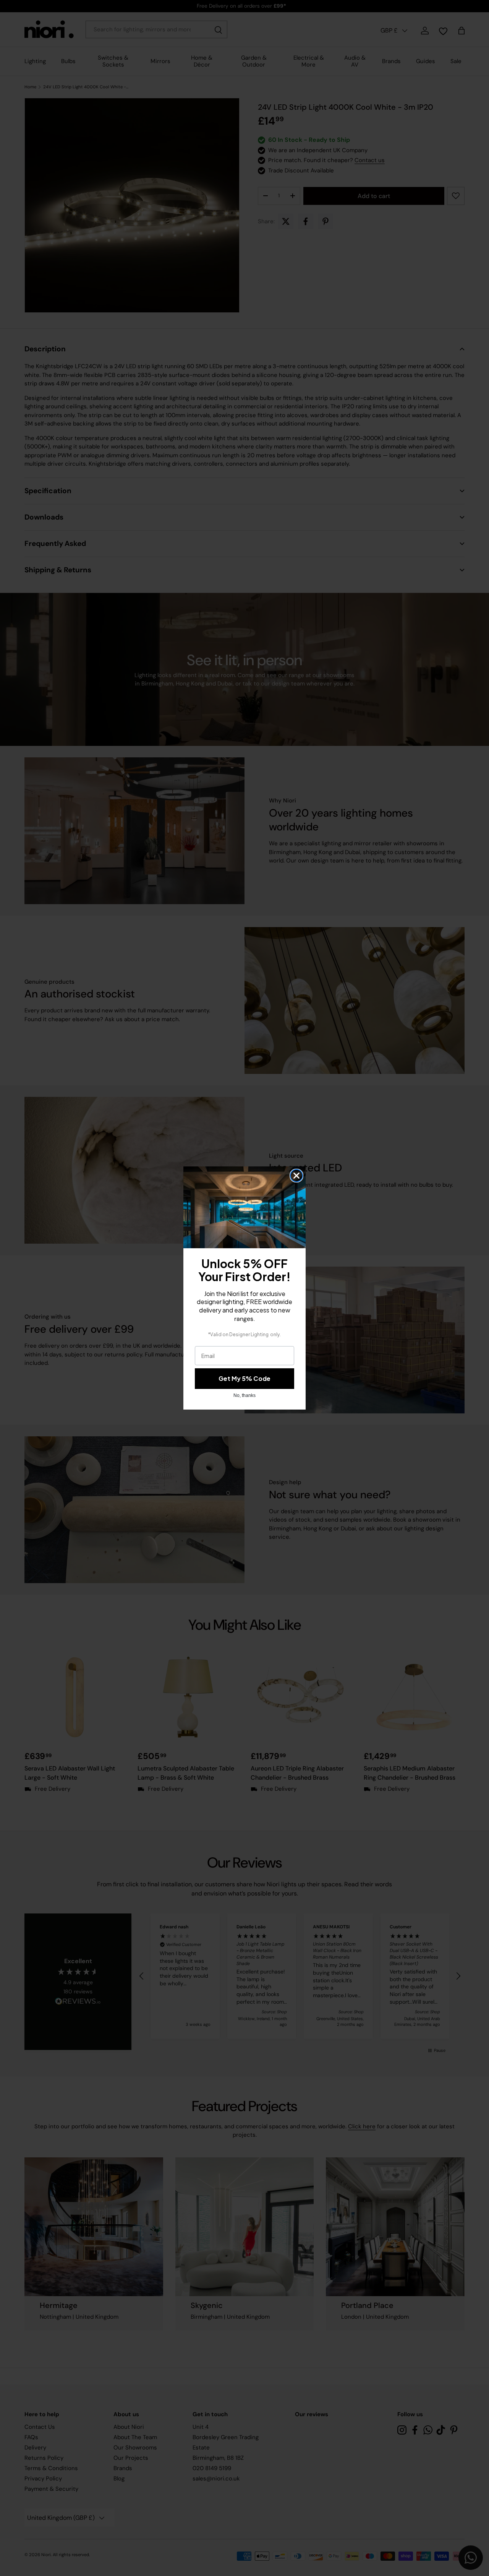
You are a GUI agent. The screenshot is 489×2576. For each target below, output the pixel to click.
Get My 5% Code (244, 1378)
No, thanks (244, 1395)
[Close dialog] (296, 1176)
